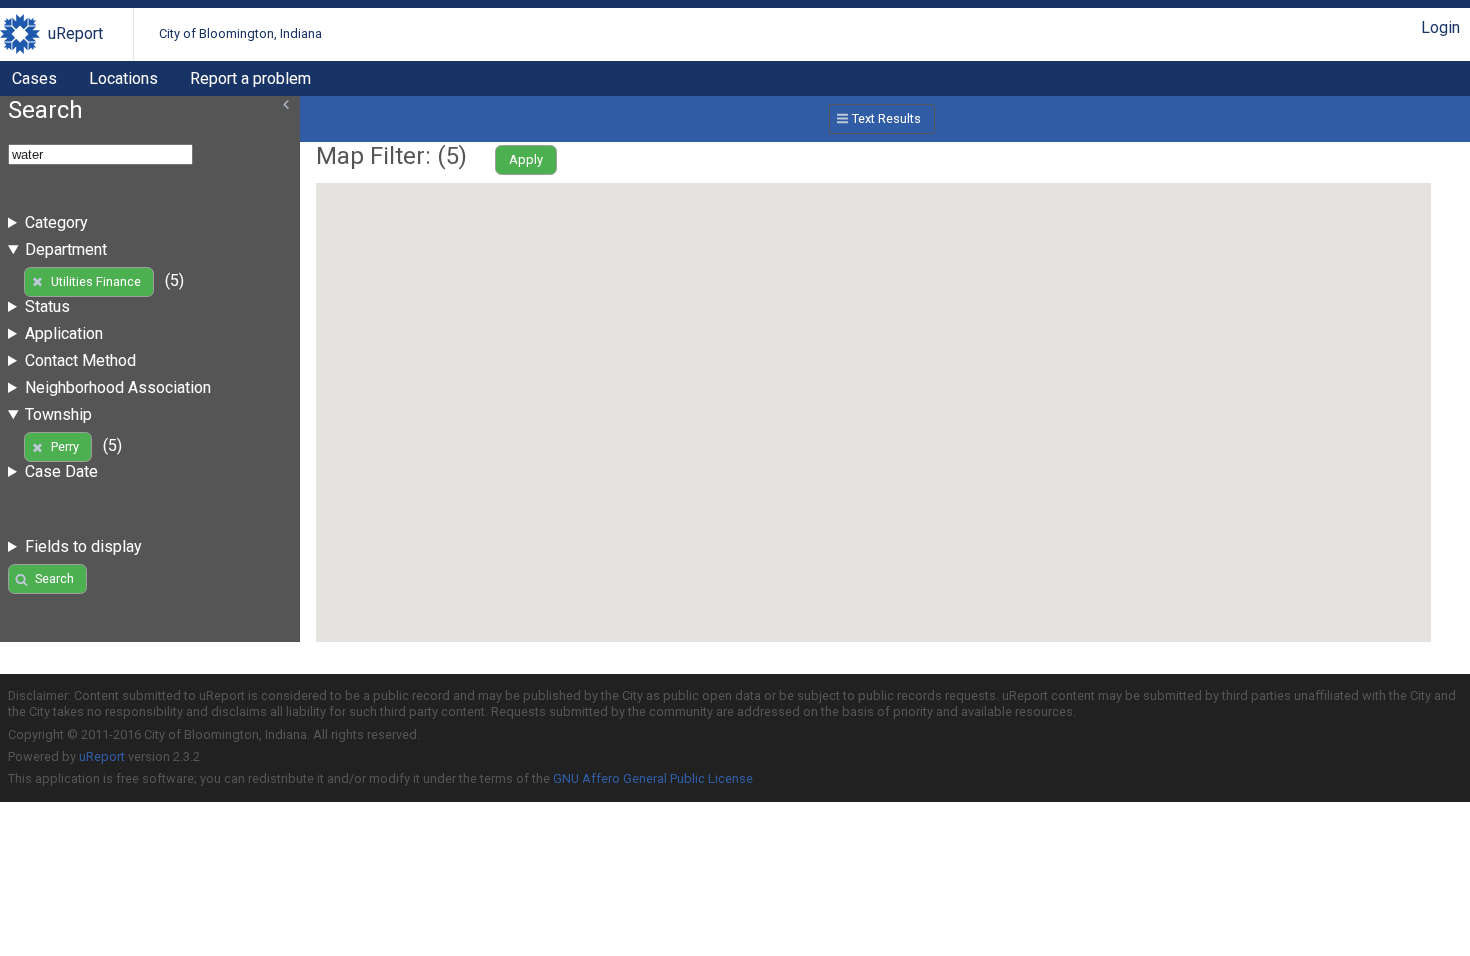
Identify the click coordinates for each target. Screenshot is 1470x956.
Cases (34, 78)
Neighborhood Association (118, 387)
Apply (526, 159)
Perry (65, 446)
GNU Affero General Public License (653, 778)
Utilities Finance (96, 281)
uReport (75, 33)
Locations (123, 78)
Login (1440, 27)
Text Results (886, 118)
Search (54, 578)
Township (58, 414)
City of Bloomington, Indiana (240, 33)
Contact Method (80, 360)
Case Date (61, 471)
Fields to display (83, 546)
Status (47, 306)
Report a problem (250, 78)
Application (64, 333)
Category (56, 222)
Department (66, 249)
